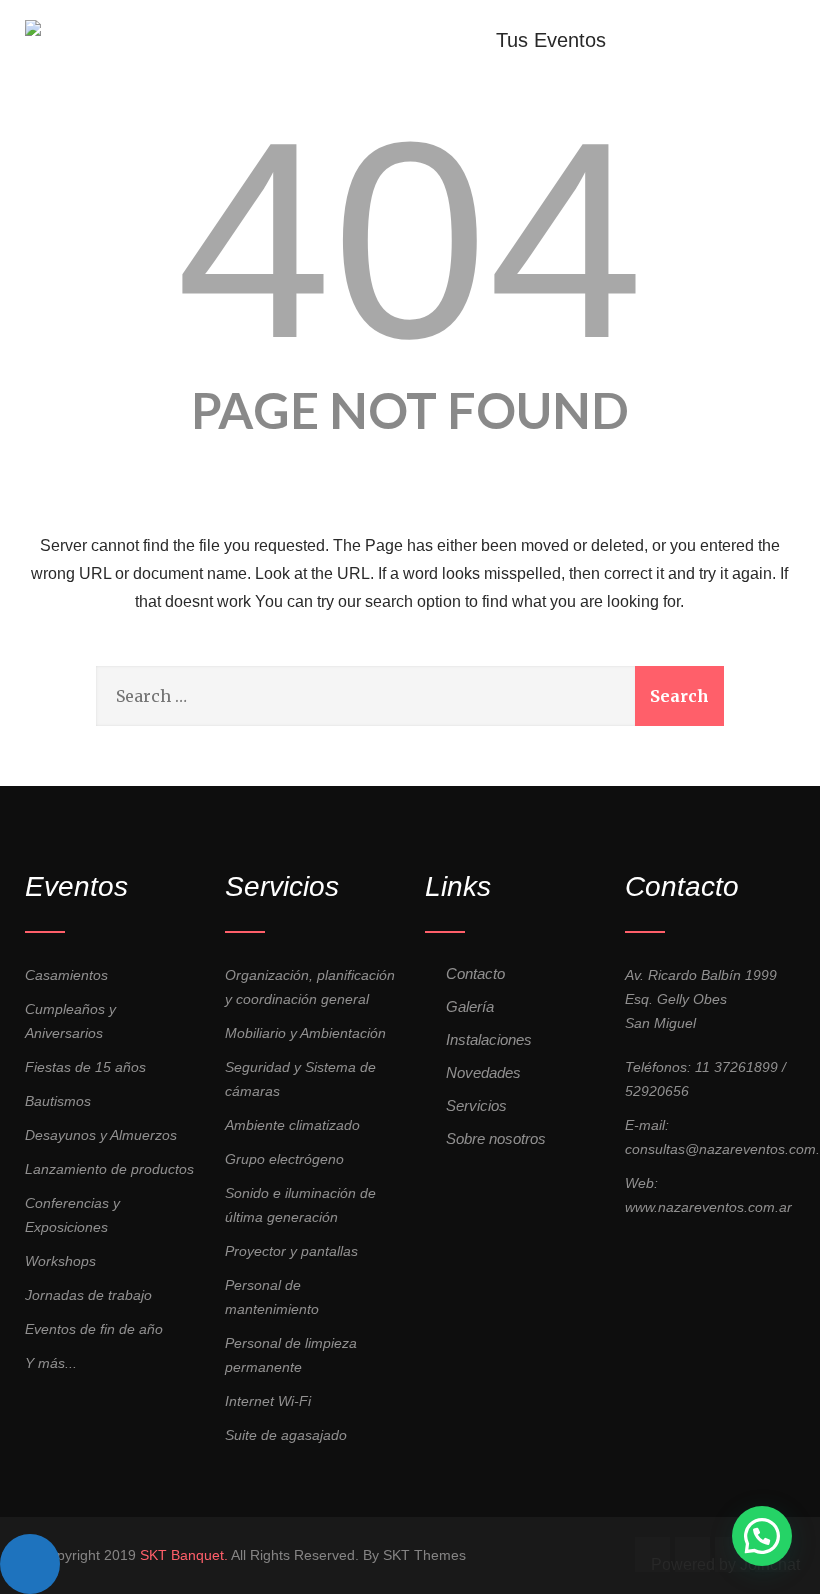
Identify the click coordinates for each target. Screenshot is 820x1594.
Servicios (476, 1105)
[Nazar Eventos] (33, 18)
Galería (470, 1006)
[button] (762, 1536)
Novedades (483, 1072)
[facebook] (652, 1554)
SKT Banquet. (184, 1555)
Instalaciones (489, 1039)
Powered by (725, 1564)
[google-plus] (732, 1554)
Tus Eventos (551, 39)
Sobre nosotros (496, 1138)
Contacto (475, 973)
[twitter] (692, 1554)
